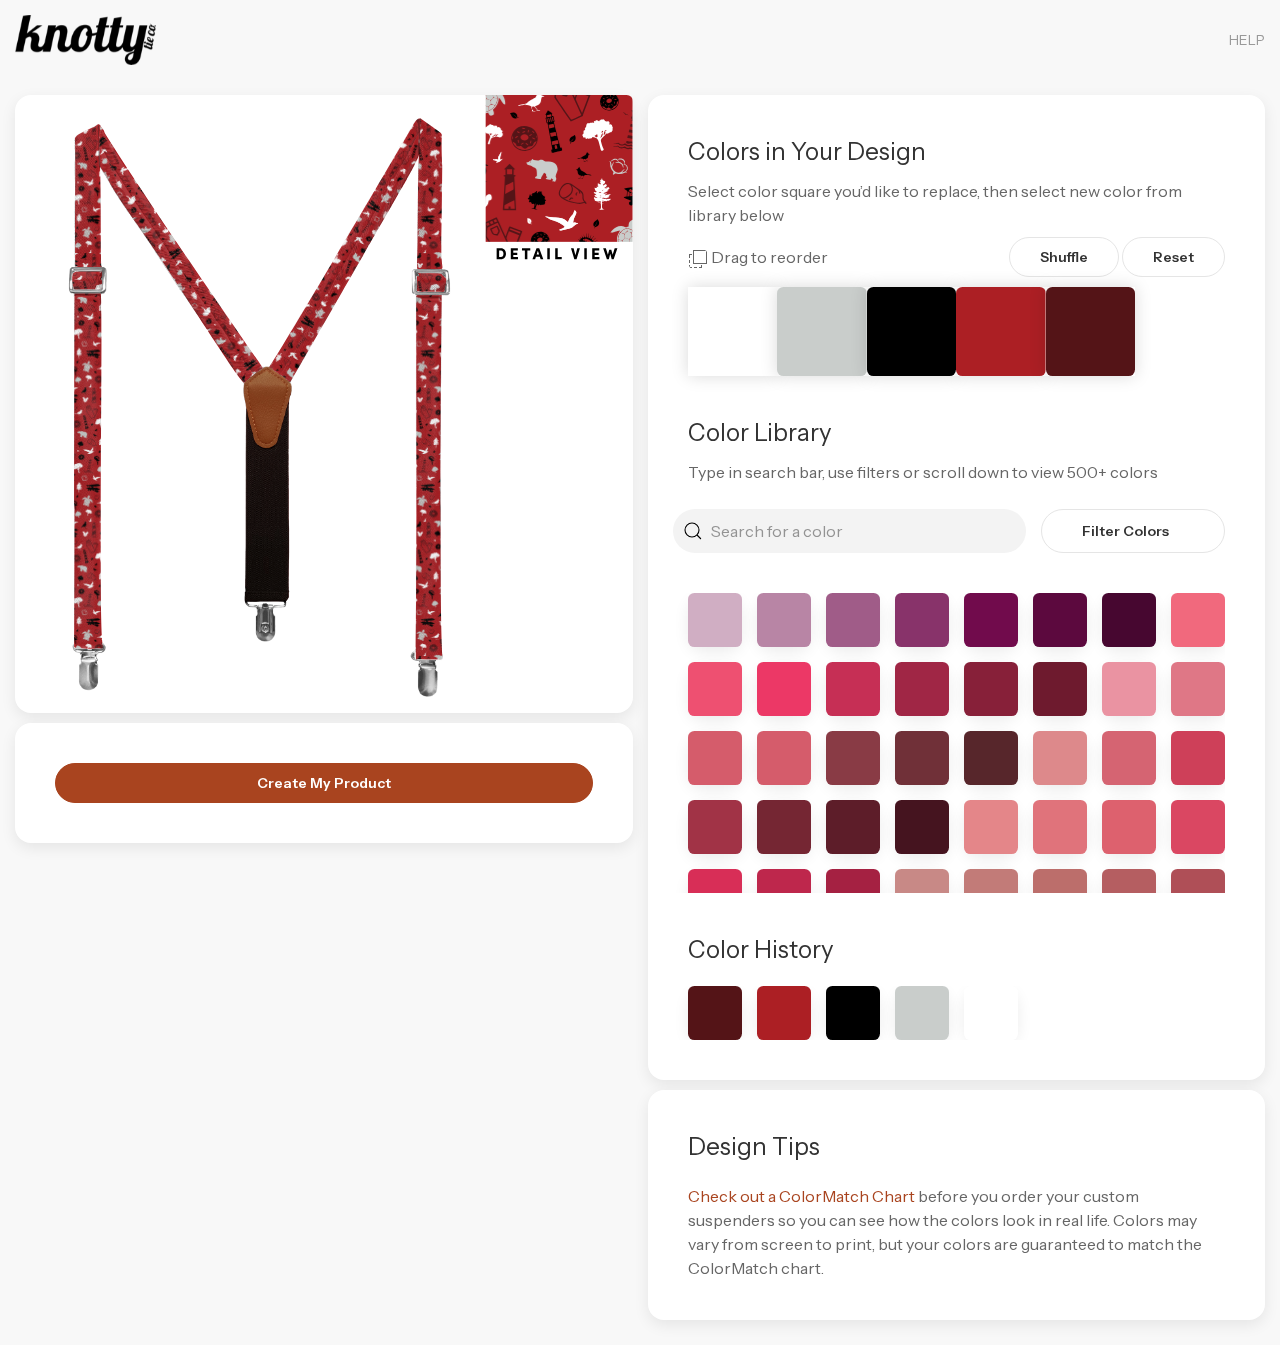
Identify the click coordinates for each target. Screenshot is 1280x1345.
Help (1247, 40)
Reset (1173, 257)
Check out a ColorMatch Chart (801, 1196)
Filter (1125, 531)
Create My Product (324, 783)
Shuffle (1064, 257)
